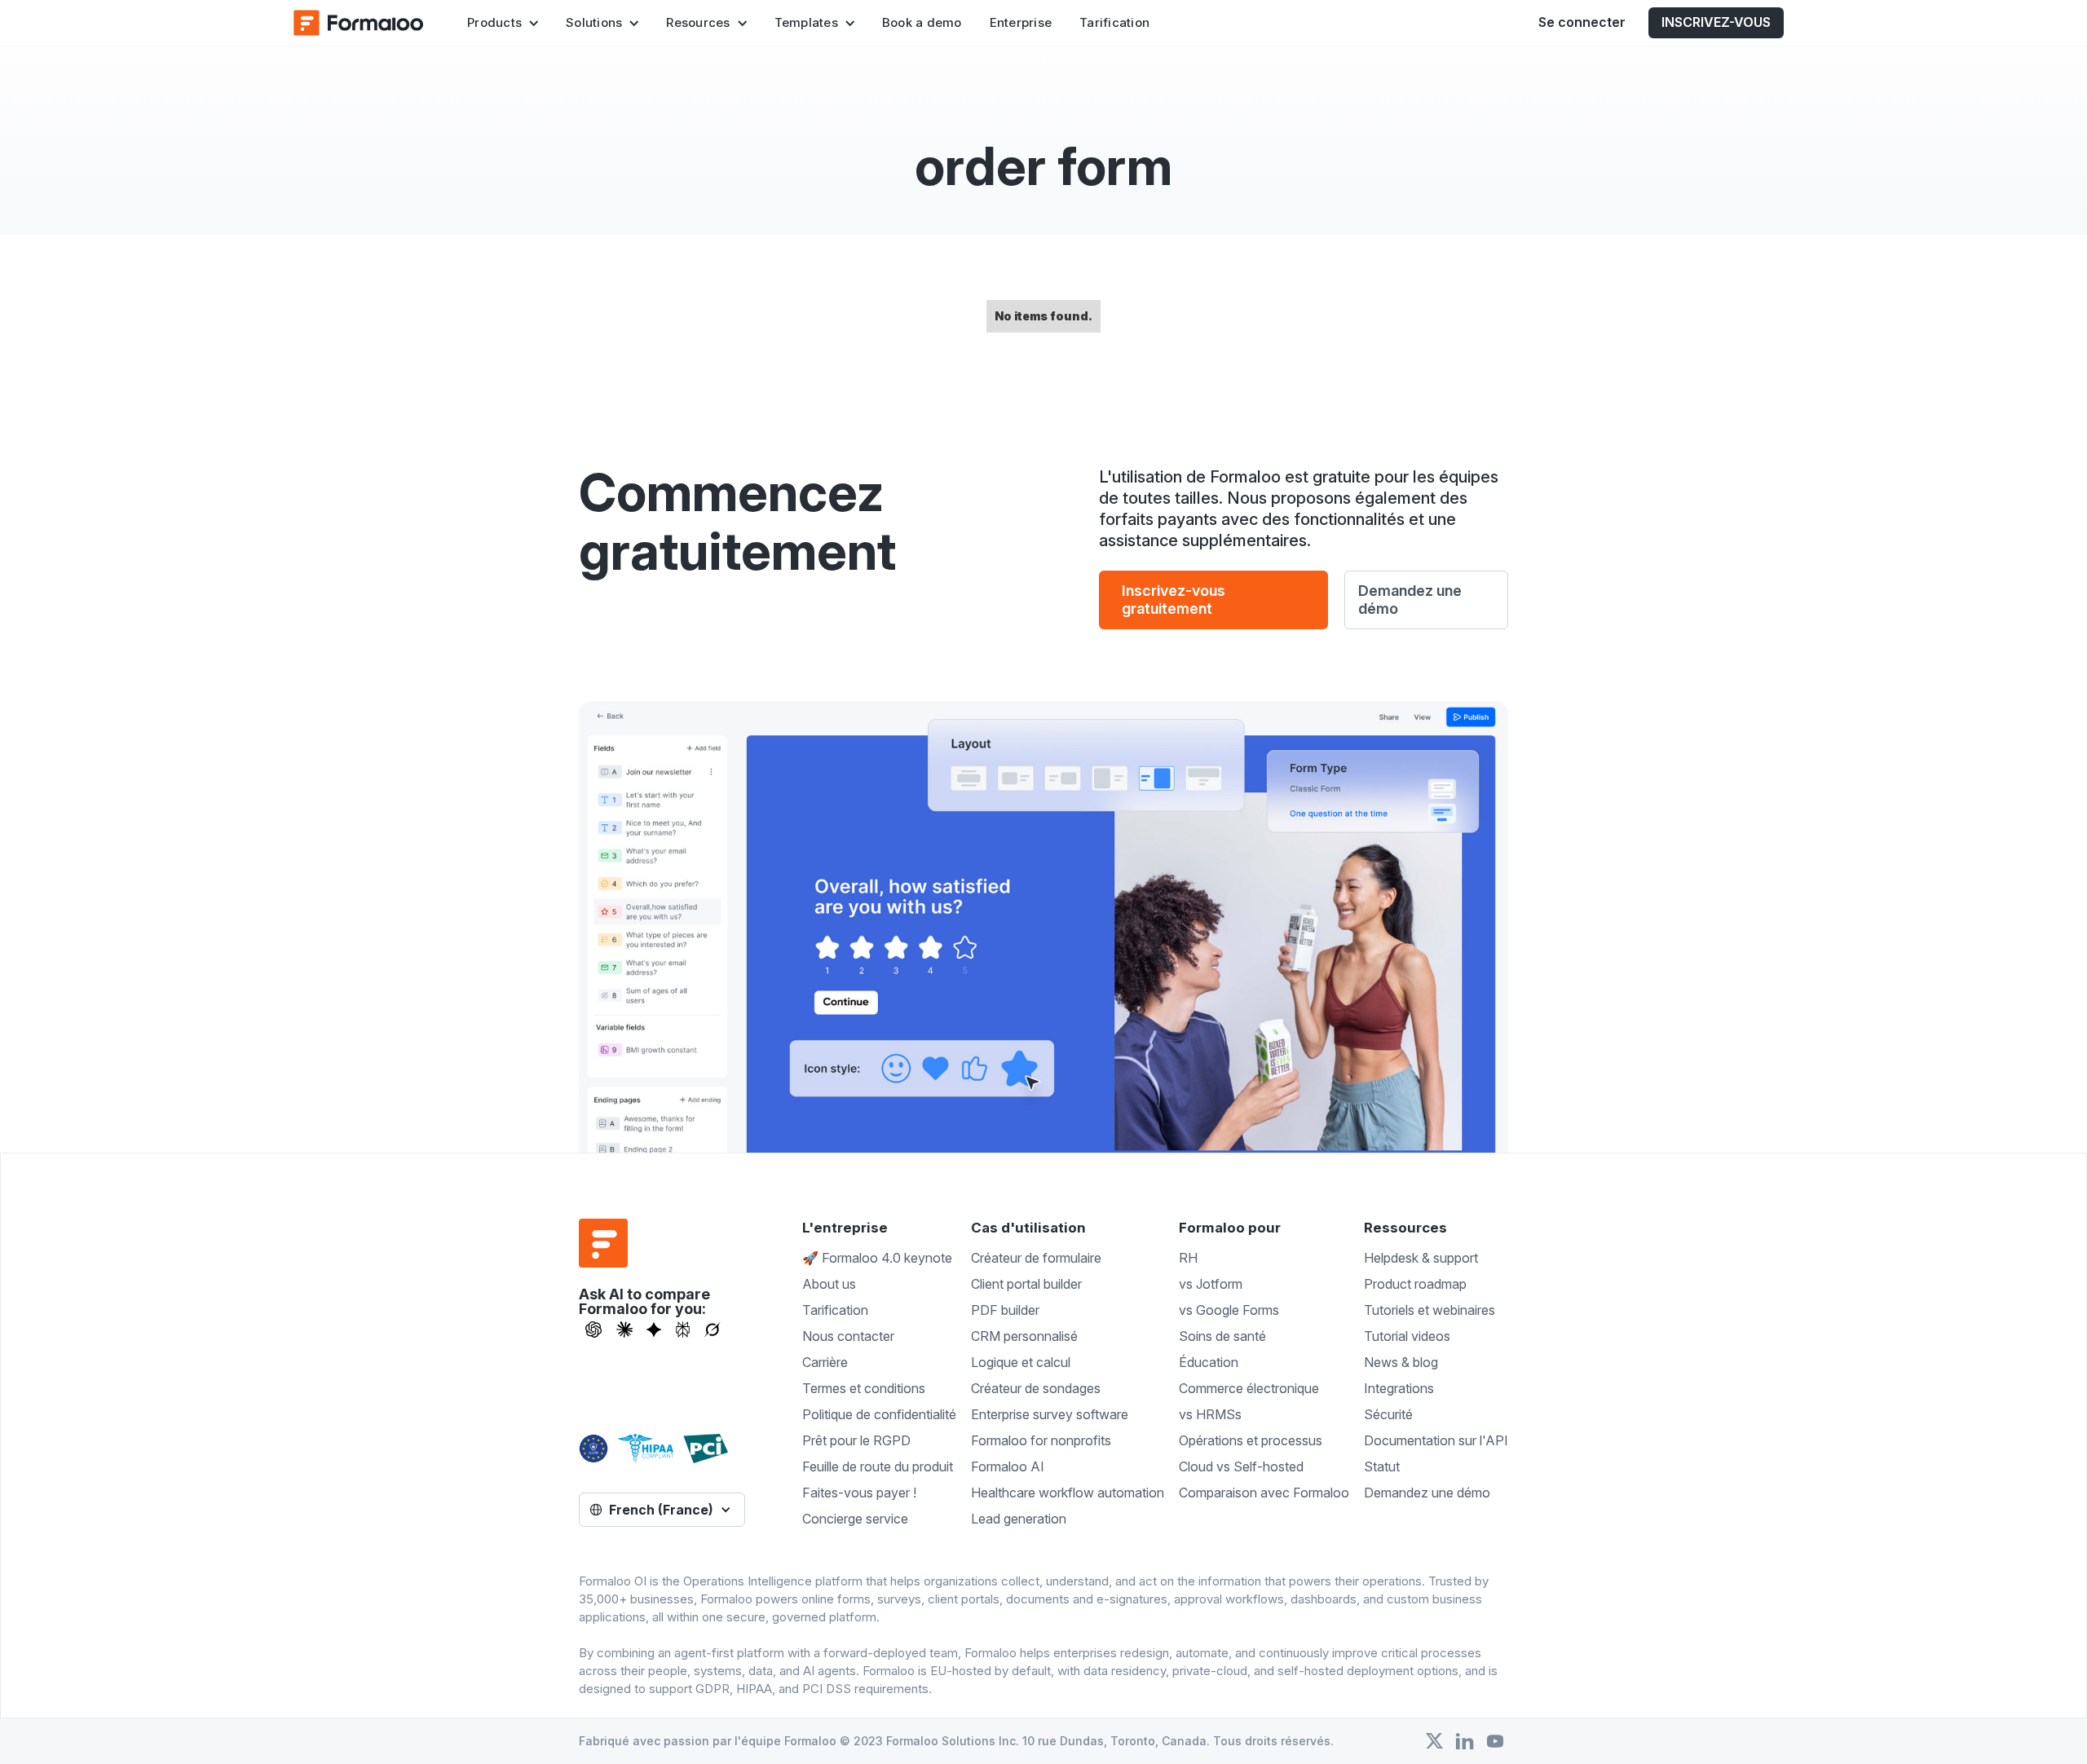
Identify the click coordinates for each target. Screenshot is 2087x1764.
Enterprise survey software (1050, 1414)
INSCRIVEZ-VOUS (1716, 22)
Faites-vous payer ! (859, 1493)
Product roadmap (1415, 1284)
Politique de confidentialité (879, 1414)
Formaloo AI (1008, 1466)
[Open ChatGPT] (593, 1330)
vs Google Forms (1229, 1310)
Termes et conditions (864, 1388)
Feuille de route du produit (878, 1466)
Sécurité (1388, 1414)
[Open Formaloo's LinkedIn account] (1465, 1741)
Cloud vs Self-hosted (1241, 1466)
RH (1188, 1258)
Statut (1382, 1466)
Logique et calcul (1021, 1362)
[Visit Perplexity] (683, 1330)
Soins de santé (1222, 1336)
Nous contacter (848, 1336)
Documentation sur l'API (1436, 1440)
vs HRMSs (1210, 1414)
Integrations (1399, 1388)
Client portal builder (1026, 1284)
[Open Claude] (624, 1330)
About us (829, 1284)
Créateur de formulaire (1036, 1258)
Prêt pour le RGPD (856, 1440)
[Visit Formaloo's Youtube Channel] (1495, 1741)
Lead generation (1019, 1519)
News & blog (1401, 1362)
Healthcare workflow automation (1068, 1493)
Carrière (825, 1362)
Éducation (1209, 1362)
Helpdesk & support (1421, 1258)
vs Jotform (1211, 1284)
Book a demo (922, 22)
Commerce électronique (1249, 1388)
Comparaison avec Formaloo (1264, 1493)
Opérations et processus (1251, 1440)
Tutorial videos (1407, 1336)
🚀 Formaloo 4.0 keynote (877, 1258)
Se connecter (1582, 22)
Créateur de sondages (1036, 1388)
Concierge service (855, 1519)
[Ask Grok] (712, 1330)
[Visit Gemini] (654, 1330)
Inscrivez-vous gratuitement (1174, 600)
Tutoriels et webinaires (1430, 1310)
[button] (503, 23)
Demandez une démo (1410, 600)
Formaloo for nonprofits (1041, 1440)
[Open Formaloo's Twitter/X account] (1434, 1741)
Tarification (1114, 22)
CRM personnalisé (1024, 1336)
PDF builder (1005, 1310)
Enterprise (1021, 22)
